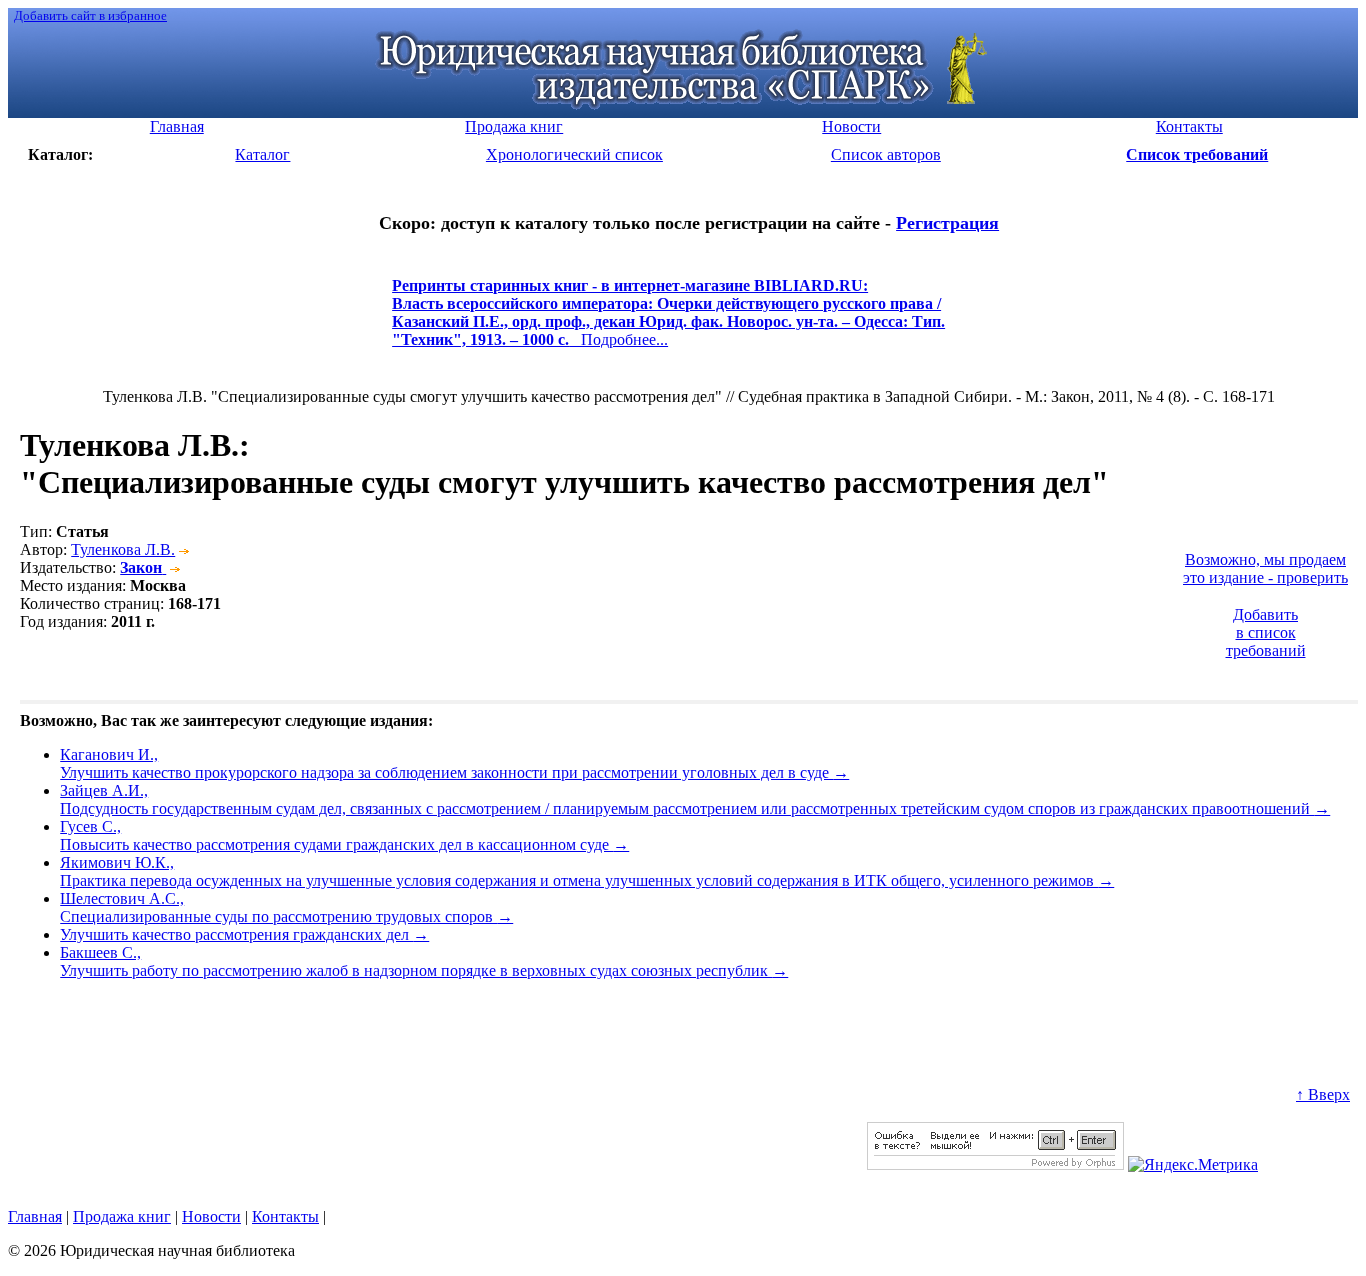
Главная (35, 1216)
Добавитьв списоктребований (1266, 632)
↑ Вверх (1323, 1094)
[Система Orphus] (995, 1164)
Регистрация (947, 223)
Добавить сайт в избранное (90, 15)
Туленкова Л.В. (123, 549)
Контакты (285, 1216)
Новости (211, 1216)
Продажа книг (122, 1216)
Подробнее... (668, 321)
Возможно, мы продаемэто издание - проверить (1265, 568)
